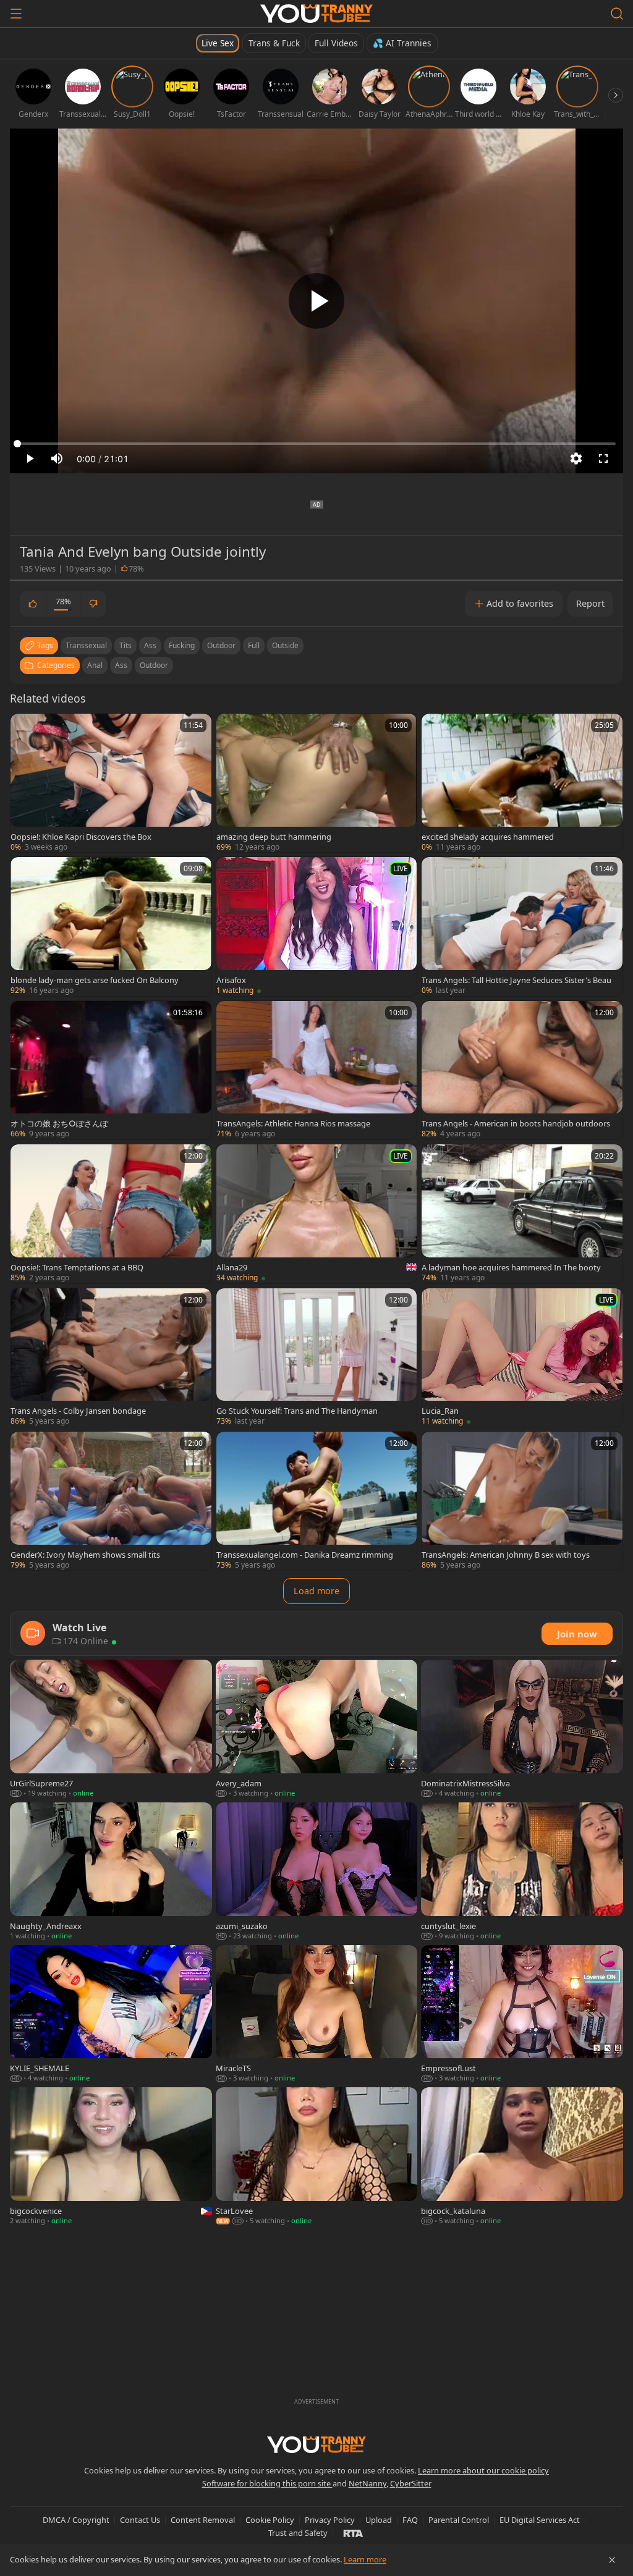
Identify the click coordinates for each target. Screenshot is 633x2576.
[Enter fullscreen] (603, 458)
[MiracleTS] (317, 2015)
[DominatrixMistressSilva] (522, 1729)
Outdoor (154, 665)
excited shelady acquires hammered (488, 837)
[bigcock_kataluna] (522, 2157)
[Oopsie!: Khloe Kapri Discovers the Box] (111, 783)
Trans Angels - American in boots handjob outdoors (516, 1123)
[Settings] (576, 458)
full (254, 645)
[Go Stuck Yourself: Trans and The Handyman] (317, 1358)
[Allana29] (317, 1214)
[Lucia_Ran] (522, 1358)
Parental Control (459, 2520)
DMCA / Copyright (76, 2520)
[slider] (316, 444)
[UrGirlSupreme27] (111, 1729)
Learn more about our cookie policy (483, 2470)
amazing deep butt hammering (274, 837)
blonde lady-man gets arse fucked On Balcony (95, 980)
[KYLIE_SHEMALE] (111, 2015)
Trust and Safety (298, 2533)
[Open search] (617, 14)
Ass (121, 665)
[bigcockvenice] (111, 2157)
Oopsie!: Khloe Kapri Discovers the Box (81, 837)
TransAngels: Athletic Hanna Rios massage (293, 1123)
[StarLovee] (317, 2157)
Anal (95, 665)
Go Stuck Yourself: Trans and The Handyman (297, 1411)
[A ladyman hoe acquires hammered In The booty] (522, 1214)
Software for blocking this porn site (267, 2483)
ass (150, 645)
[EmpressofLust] (522, 2015)
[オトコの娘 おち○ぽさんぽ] (111, 1070)
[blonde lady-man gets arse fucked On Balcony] (111, 926)
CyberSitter (411, 2483)
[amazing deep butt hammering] (317, 783)
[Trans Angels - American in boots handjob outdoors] (522, 1070)
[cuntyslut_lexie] (522, 1872)
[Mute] (57, 458)
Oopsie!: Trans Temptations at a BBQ (77, 1267)
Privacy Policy (330, 2520)
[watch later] (25, 728)
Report (590, 603)
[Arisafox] (317, 926)
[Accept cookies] (612, 2560)
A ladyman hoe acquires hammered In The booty (511, 1267)
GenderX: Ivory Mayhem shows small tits (85, 1555)
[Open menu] (16, 14)
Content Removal (203, 2520)
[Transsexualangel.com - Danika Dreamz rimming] (317, 1501)
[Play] (316, 301)
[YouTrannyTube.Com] (316, 14)
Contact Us (140, 2520)
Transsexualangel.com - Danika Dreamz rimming (305, 1555)
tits (125, 645)
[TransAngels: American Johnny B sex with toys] (522, 1501)
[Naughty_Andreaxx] (111, 1872)
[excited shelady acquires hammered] (522, 783)
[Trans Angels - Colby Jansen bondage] (111, 1358)
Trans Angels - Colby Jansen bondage (78, 1411)
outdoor (221, 645)
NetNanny (367, 2483)
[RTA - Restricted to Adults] (353, 2533)
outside (285, 645)
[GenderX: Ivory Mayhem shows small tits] (111, 1501)
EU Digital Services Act (540, 2520)
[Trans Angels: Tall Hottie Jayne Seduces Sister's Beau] (522, 926)
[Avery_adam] (317, 1729)
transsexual (86, 645)
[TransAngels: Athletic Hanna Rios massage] (317, 1070)
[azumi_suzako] (317, 1872)
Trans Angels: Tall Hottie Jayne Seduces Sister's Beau (516, 980)
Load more (316, 1591)
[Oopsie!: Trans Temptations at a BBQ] (111, 1214)
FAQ (410, 2520)
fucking (182, 645)
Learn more (365, 2559)
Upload (379, 2520)
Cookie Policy (270, 2520)
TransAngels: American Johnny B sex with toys (506, 1555)
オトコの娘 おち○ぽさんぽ (59, 1123)
